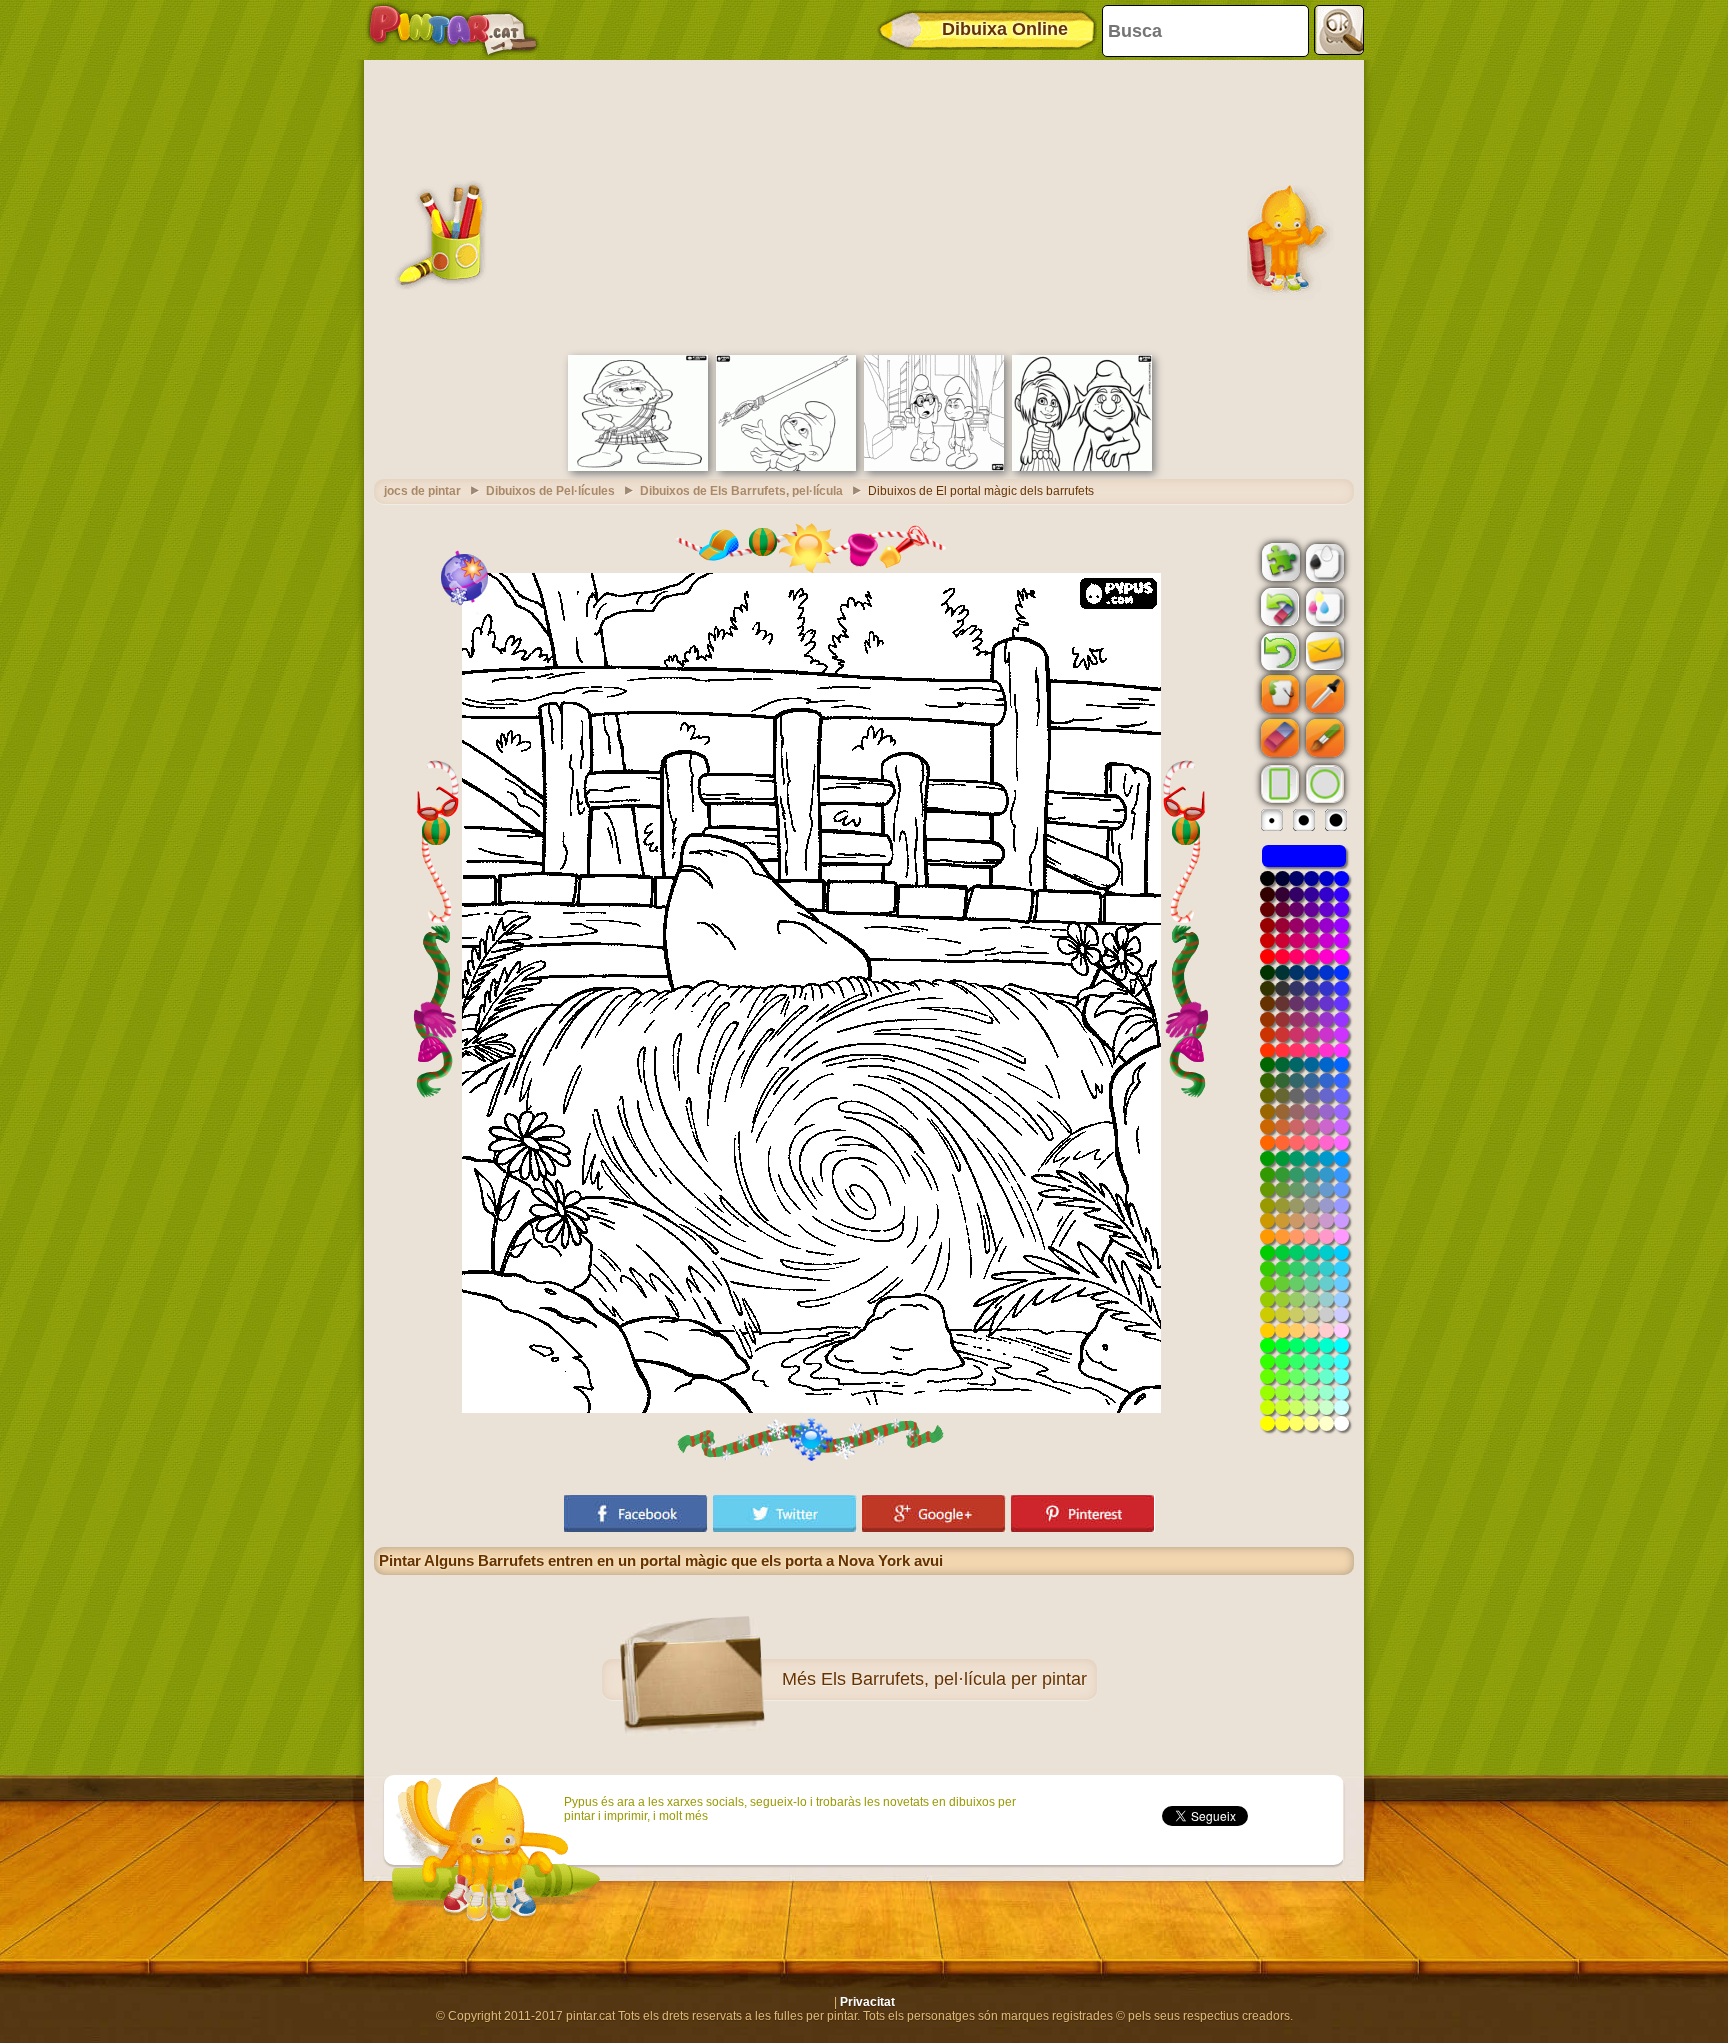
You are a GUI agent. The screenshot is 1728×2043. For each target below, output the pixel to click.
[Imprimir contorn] (1323, 561)
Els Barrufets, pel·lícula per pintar (954, 1679)
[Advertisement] (864, 205)
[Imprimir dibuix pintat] (1323, 606)
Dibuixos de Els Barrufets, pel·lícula (741, 491)
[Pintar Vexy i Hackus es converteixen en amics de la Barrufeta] (1082, 467)
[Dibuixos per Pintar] (453, 30)
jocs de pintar (422, 491)
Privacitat (867, 2002)
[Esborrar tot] (1278, 607)
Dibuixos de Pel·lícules (550, 491)
